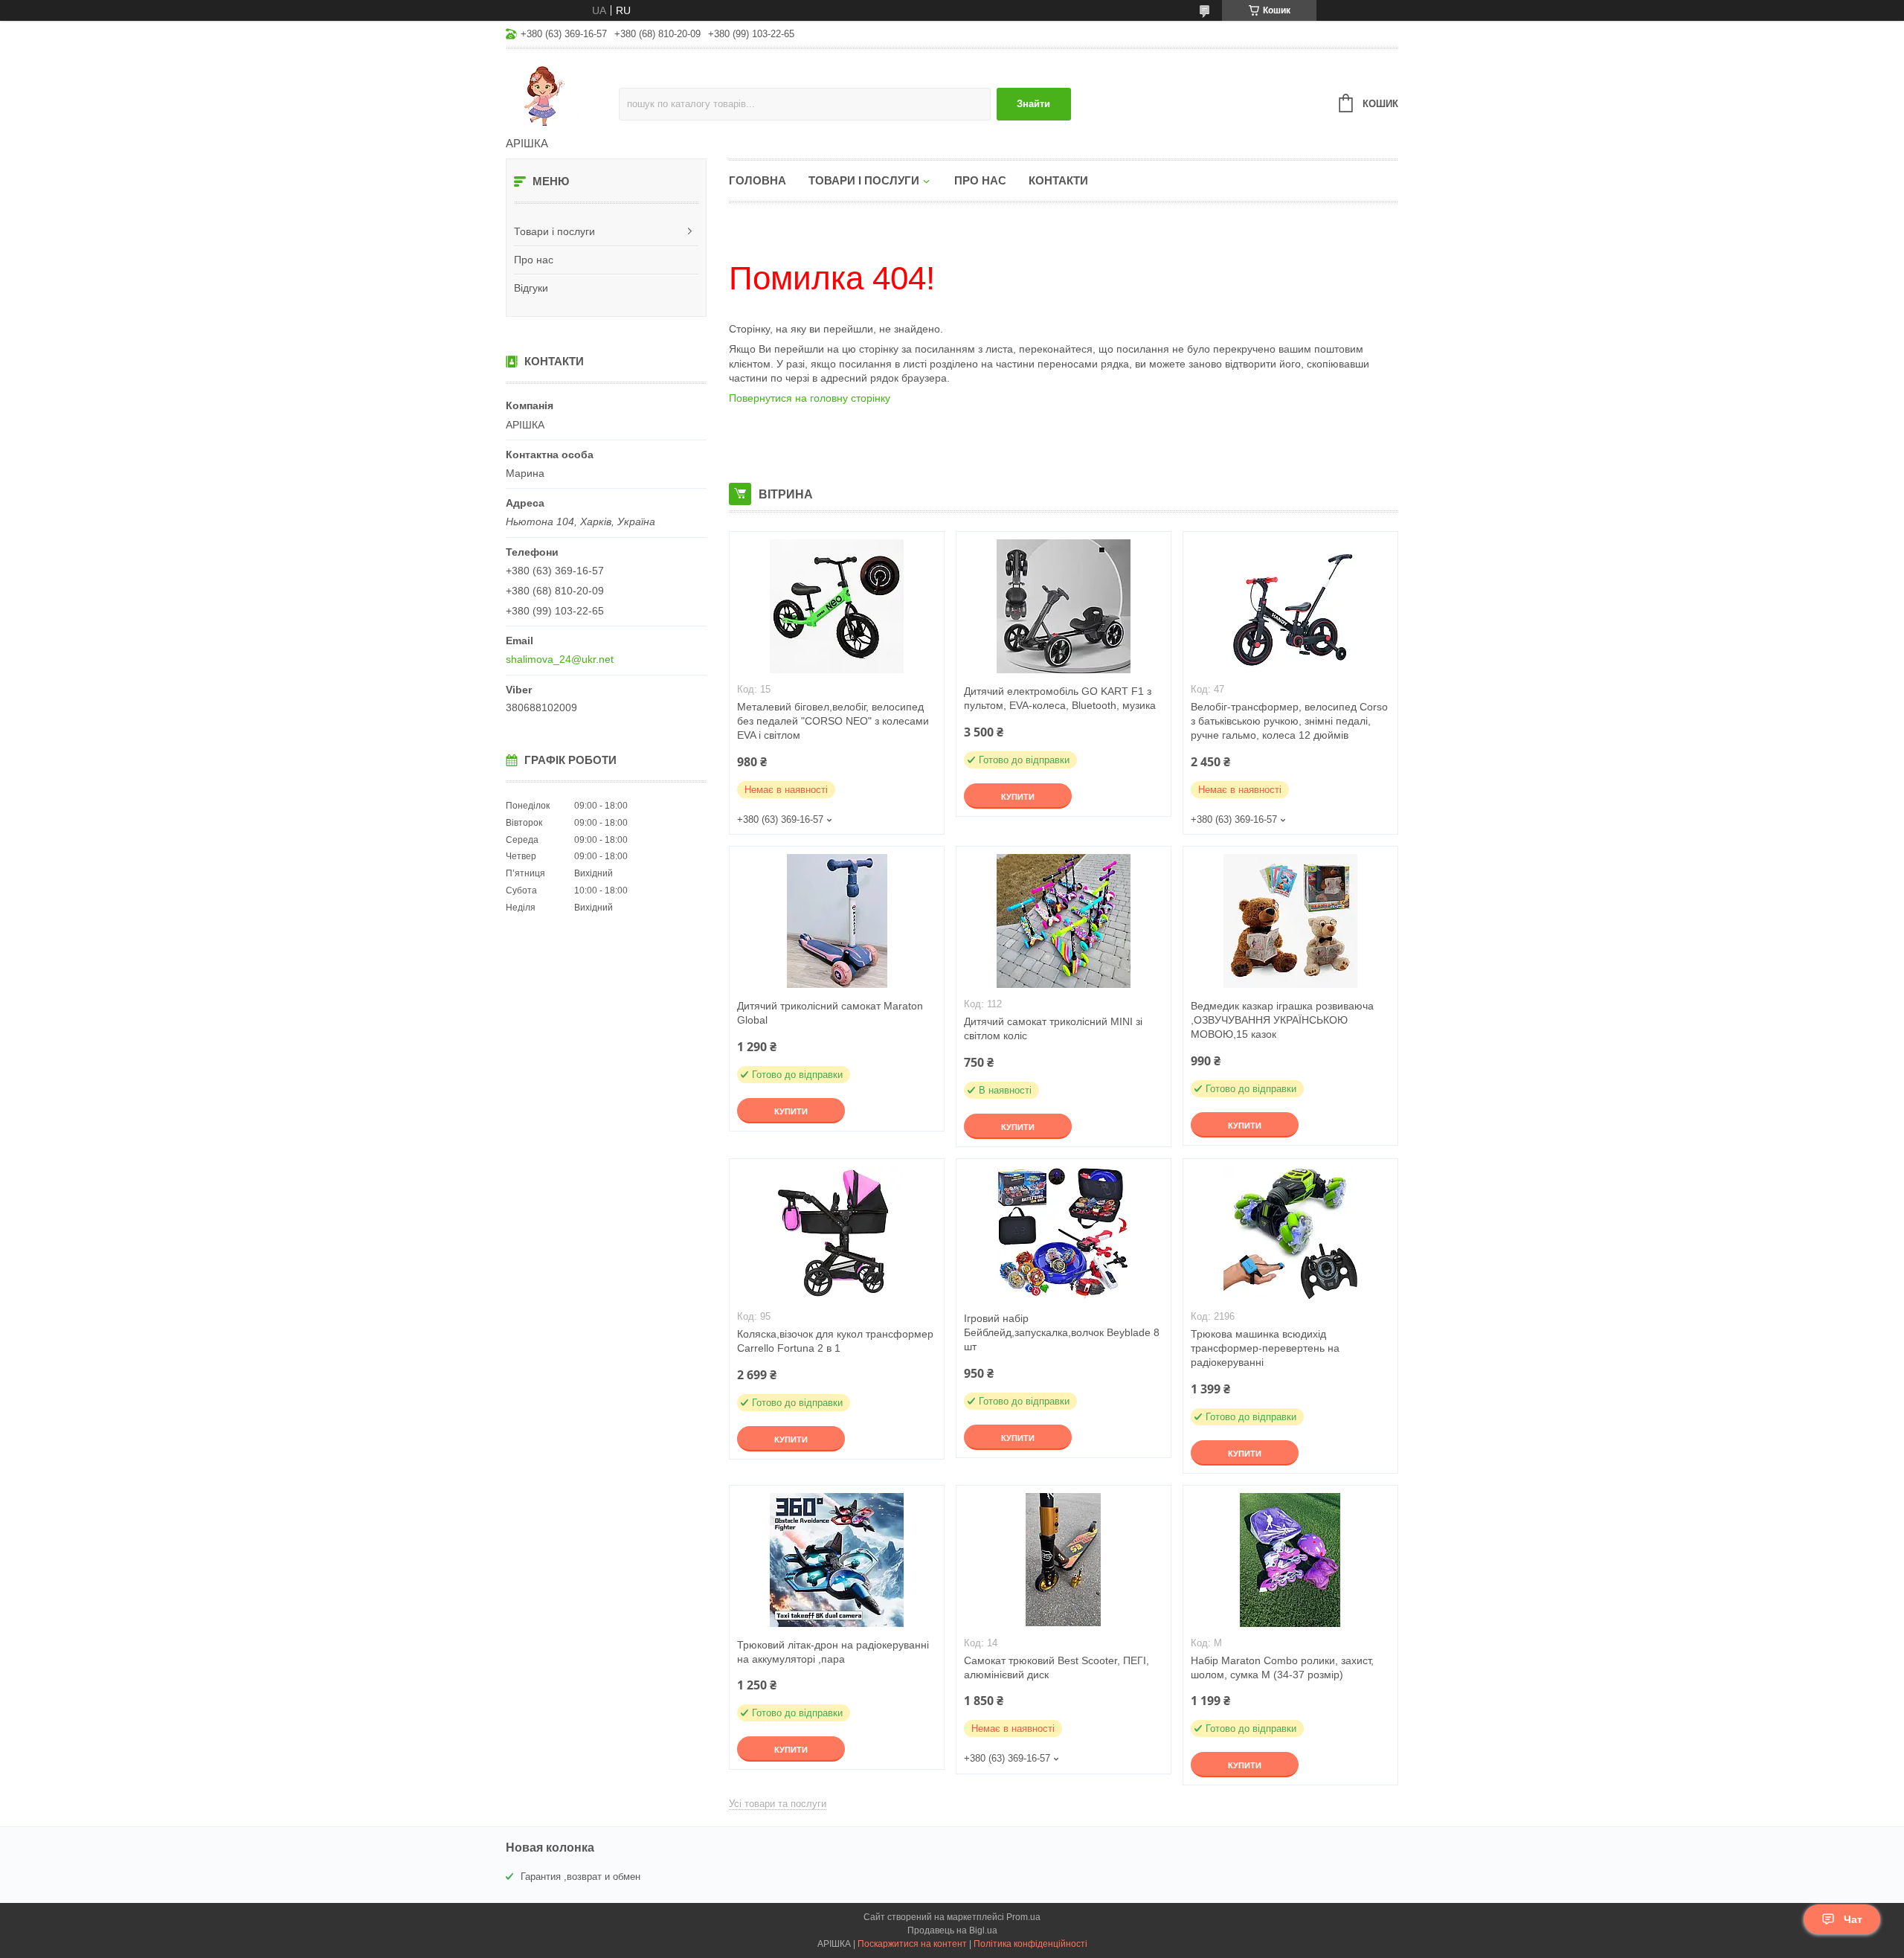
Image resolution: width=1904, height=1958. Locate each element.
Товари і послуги (554, 231)
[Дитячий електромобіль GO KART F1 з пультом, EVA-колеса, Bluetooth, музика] (1064, 606)
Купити (1018, 797)
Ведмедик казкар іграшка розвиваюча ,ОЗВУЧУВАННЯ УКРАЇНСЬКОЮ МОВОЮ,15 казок (1282, 1020)
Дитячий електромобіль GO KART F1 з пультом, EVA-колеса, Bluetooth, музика (1060, 698)
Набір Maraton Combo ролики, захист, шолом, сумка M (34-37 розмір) (1282, 1667)
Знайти (1033, 104)
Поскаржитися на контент (912, 1944)
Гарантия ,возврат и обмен (580, 1877)
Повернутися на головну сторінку (810, 398)
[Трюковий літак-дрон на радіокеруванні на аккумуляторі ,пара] (837, 1560)
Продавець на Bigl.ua (952, 1930)
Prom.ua (1023, 1917)
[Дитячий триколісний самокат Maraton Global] (837, 921)
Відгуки (531, 288)
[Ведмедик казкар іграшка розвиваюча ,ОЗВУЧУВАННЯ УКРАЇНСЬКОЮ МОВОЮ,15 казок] (1290, 921)
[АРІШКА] (562, 94)
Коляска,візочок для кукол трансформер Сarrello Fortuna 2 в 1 (835, 1341)
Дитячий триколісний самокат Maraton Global (830, 1013)
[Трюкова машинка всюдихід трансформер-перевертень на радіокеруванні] (1290, 1233)
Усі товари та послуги (778, 1804)
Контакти (1058, 180)
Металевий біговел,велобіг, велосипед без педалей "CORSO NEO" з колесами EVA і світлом (833, 721)
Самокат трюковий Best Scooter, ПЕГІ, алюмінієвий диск (1056, 1667)
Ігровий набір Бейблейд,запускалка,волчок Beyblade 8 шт (1062, 1332)
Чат (1853, 1919)
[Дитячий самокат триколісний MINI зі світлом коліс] (1064, 921)
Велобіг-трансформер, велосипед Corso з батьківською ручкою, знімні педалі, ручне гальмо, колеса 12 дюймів (1289, 721)
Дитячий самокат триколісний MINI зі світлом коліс (1053, 1028)
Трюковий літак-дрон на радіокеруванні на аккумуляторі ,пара (833, 1652)
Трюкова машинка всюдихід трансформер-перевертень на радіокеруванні (1265, 1348)
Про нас (534, 260)
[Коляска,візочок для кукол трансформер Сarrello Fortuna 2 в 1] (837, 1233)
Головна (758, 180)
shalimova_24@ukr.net (560, 659)
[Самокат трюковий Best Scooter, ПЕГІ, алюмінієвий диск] (1064, 1560)
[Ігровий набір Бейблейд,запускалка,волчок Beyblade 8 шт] (1064, 1233)
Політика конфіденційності (1030, 1944)
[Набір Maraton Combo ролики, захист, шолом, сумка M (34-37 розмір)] (1290, 1560)
